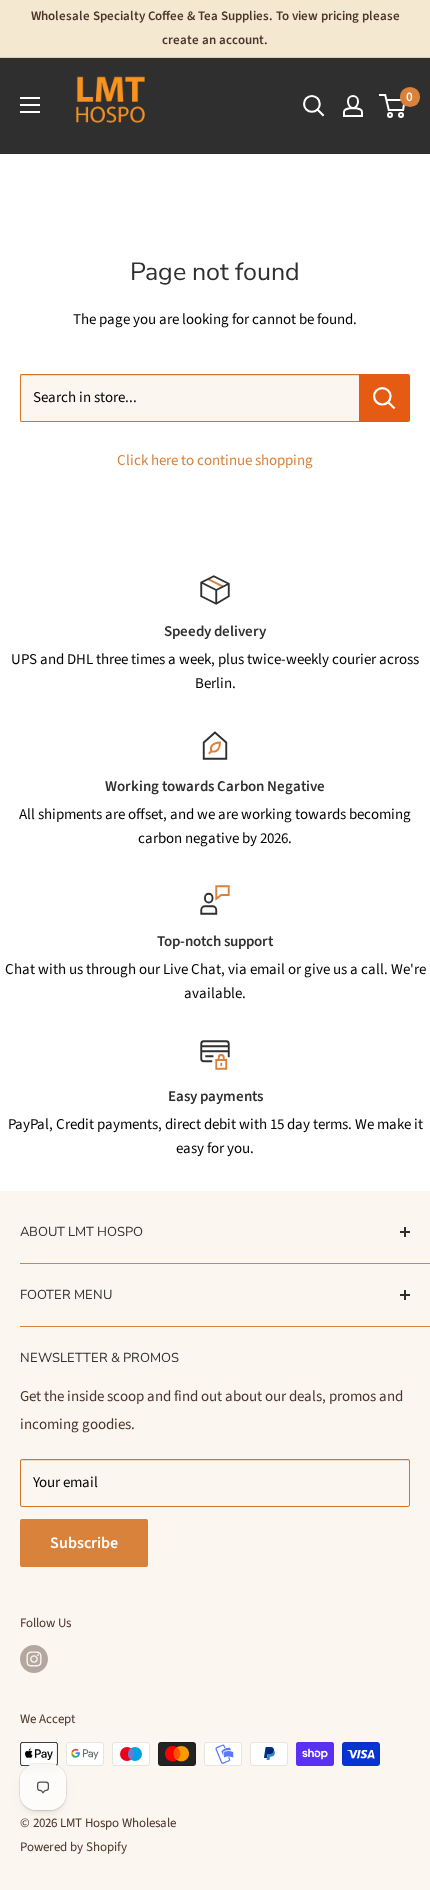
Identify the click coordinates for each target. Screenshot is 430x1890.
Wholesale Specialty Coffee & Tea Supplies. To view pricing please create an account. (215, 28)
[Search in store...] (384, 398)
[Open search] (314, 106)
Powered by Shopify (73, 1847)
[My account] (353, 106)
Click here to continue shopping (215, 460)
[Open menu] (30, 105)
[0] (393, 106)
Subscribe (84, 1543)
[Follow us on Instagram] (34, 1659)
